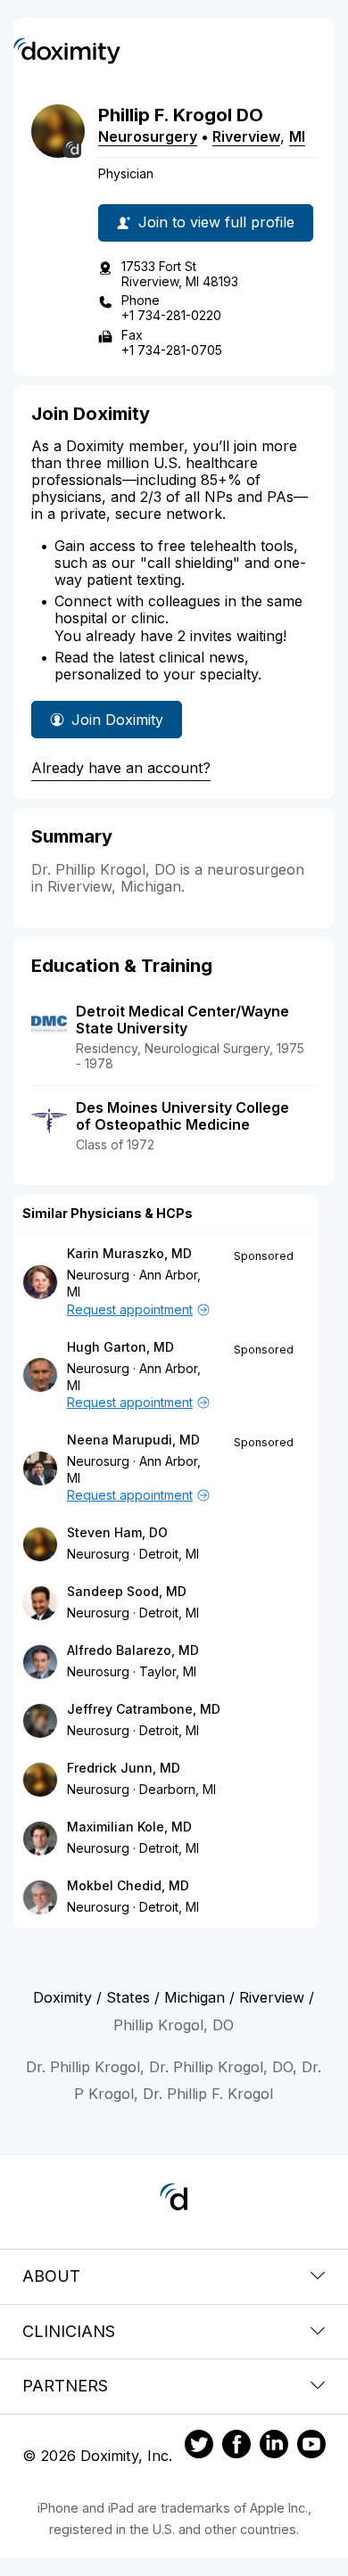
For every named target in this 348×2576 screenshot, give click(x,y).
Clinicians (69, 2331)
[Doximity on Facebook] (236, 2447)
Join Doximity (117, 720)
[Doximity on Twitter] (199, 2447)
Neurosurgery (148, 136)
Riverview (246, 136)
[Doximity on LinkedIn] (274, 2447)
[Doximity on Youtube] (311, 2447)
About (51, 2276)
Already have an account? (121, 768)
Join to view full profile (216, 222)
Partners (65, 2386)
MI (297, 136)
